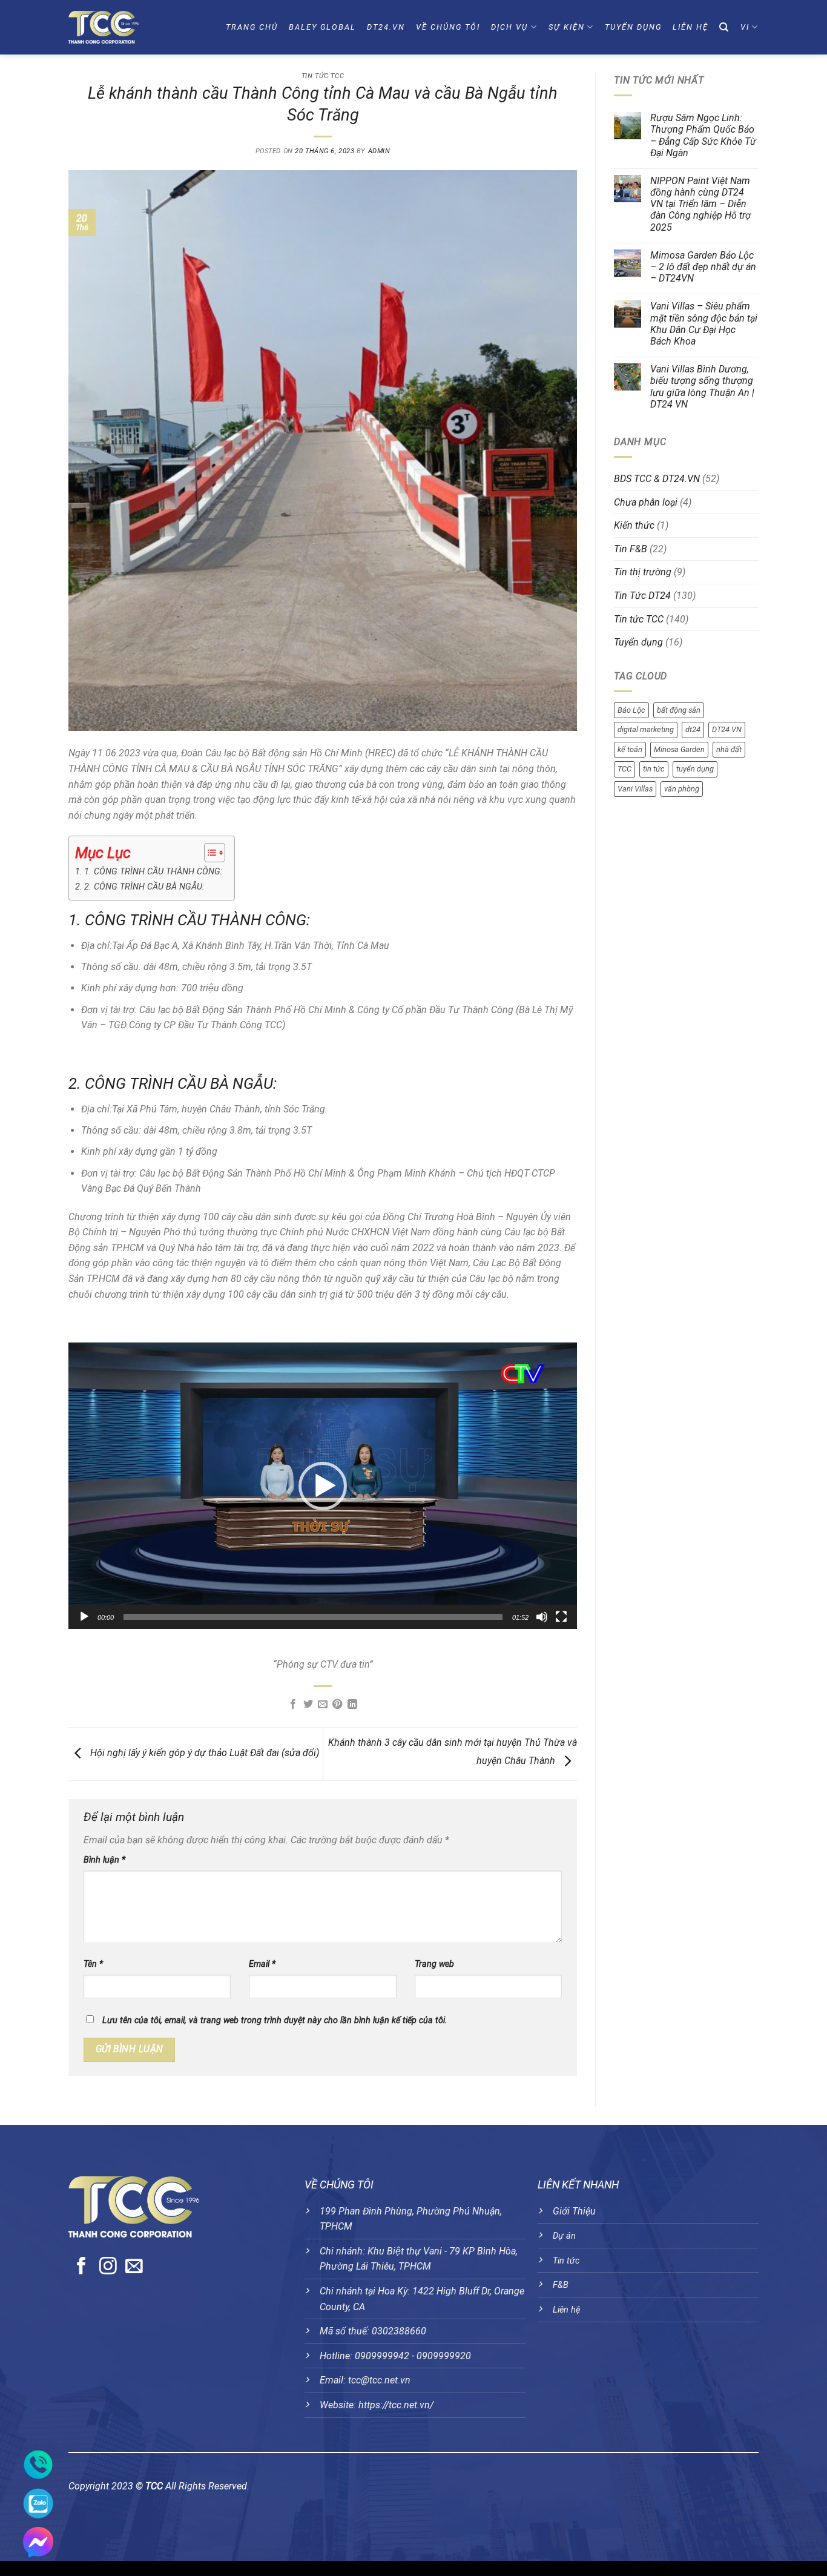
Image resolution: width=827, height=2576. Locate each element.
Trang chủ (252, 27)
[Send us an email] (134, 2267)
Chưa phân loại (646, 502)
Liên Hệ (690, 27)
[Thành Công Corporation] (125, 27)
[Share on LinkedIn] (352, 1705)
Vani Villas (635, 789)
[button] (323, 1486)
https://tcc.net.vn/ (396, 2405)
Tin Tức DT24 (642, 596)
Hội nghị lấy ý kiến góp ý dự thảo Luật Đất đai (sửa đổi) (203, 1753)
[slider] (313, 1617)
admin (379, 151)
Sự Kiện (567, 27)
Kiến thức (634, 525)
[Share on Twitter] (308, 1705)
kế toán (630, 749)
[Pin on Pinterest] (337, 1705)
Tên (93, 1964)
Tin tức (566, 2261)
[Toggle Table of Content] (209, 853)
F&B (561, 2285)
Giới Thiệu (574, 2211)
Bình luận (104, 1860)
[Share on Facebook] (293, 1705)
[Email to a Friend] (323, 1705)
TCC (624, 769)
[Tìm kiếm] (724, 27)
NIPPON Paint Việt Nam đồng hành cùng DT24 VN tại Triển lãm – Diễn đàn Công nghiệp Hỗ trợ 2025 (700, 204)
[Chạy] (84, 1617)
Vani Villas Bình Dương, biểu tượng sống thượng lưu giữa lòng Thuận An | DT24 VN (702, 387)
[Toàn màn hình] (561, 1617)
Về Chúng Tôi (448, 27)
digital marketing (646, 729)
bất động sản (679, 710)
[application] (323, 1486)
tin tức (654, 769)
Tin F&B (631, 549)
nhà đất (729, 749)
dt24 (693, 729)
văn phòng (682, 789)
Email (262, 1964)
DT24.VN (386, 27)
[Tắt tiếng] (542, 1617)
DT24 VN (727, 729)
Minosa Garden (679, 749)
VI (745, 27)
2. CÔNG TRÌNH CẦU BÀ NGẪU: (144, 887)
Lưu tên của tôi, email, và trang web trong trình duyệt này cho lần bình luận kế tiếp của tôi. (275, 2020)
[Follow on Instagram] (108, 2267)
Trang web (434, 1964)
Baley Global (322, 27)
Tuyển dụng (633, 27)
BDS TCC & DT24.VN (657, 479)
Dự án (564, 2236)
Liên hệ (566, 2310)
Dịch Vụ (509, 27)
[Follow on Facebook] (81, 2267)
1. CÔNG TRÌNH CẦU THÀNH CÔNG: (153, 872)
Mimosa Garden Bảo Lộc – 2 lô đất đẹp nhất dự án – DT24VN (703, 267)
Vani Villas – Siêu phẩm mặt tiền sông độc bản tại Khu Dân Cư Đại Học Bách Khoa (704, 324)
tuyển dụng (695, 769)
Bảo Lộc (631, 710)
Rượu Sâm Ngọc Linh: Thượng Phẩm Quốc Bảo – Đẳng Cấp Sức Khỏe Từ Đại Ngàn (703, 135)
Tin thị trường (643, 572)
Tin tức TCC (323, 76)
